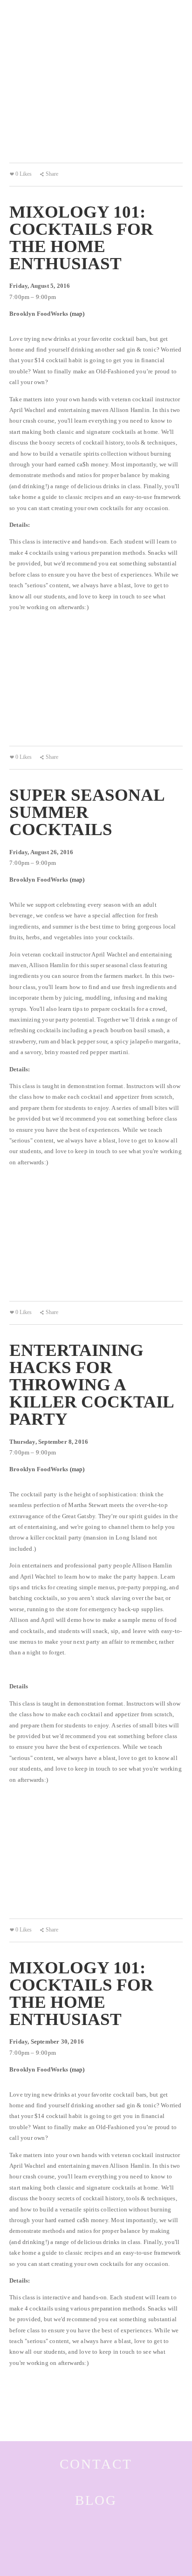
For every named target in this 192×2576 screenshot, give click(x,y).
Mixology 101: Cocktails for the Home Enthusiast (81, 238)
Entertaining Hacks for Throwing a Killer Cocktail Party (91, 1384)
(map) (77, 314)
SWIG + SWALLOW (39, 17)
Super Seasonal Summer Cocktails (87, 812)
